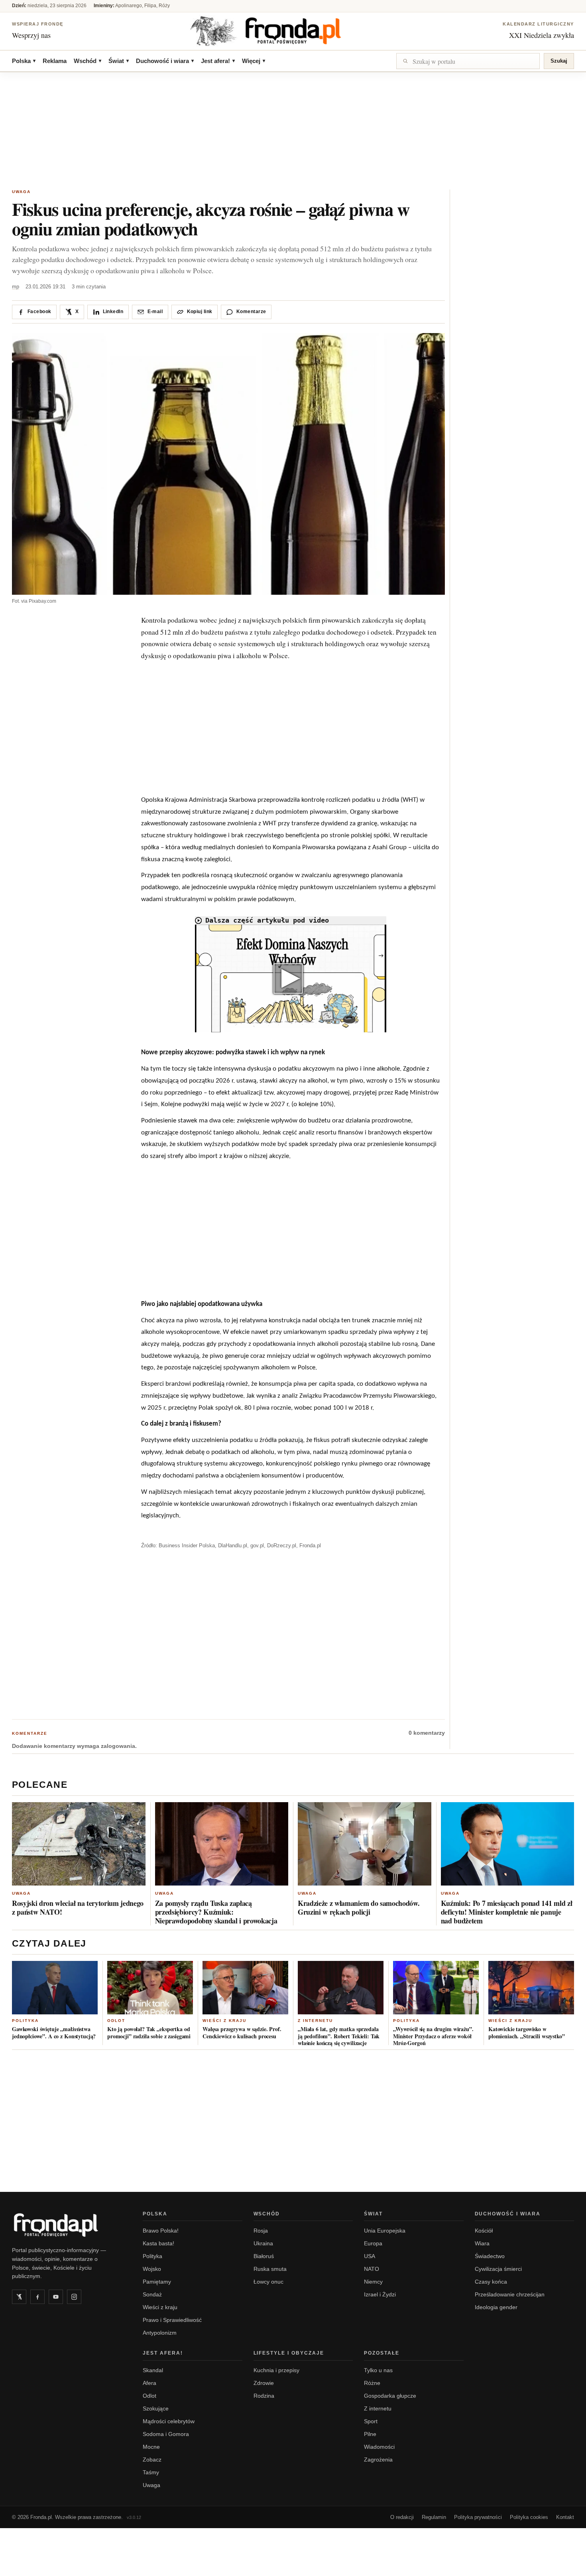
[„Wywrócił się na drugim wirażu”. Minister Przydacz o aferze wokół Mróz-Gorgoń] (436, 1988)
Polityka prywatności (478, 2517)
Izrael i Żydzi (380, 2294)
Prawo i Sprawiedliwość (172, 2320)
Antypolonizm (160, 2333)
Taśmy (151, 2472)
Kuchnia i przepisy (276, 2370)
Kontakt (565, 2517)
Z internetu (315, 2021)
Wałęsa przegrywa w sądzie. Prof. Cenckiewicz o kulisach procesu (242, 2033)
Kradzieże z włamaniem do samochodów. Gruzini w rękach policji (359, 1907)
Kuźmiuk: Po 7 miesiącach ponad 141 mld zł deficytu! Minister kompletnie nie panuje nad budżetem (507, 1912)
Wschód (88, 61)
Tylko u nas (378, 2370)
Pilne (370, 2434)
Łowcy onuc (268, 2282)
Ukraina (263, 2243)
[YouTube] (56, 2297)
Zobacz (152, 2460)
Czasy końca (491, 2282)
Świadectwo (490, 2256)
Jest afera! (218, 61)
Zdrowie (264, 2383)
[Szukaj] (468, 61)
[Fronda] (293, 31)
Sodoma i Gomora (166, 2434)
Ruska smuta (270, 2269)
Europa (373, 2243)
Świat (119, 61)
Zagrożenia (378, 2460)
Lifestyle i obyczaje (289, 2353)
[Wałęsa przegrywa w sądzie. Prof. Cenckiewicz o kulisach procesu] (245, 1988)
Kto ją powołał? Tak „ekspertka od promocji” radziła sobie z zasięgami (149, 2033)
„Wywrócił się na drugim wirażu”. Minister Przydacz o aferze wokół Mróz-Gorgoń (433, 2036)
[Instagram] (74, 2297)
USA (370, 2256)
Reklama (55, 61)
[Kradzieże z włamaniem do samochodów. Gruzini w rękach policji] (365, 1844)
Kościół (484, 2231)
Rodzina (264, 2396)
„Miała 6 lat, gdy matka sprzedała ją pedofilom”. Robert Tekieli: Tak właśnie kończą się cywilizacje (339, 2036)
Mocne (151, 2447)
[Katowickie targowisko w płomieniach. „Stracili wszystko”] (531, 1988)
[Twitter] (19, 2297)
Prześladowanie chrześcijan (510, 2294)
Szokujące (156, 2408)
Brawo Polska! (161, 2231)
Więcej (254, 61)
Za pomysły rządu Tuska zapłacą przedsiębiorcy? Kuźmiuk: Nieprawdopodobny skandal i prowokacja (216, 1912)
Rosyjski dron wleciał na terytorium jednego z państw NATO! (78, 1907)
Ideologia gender (496, 2307)
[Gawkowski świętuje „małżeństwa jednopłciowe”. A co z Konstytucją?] (55, 1988)
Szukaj (559, 61)
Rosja (261, 2231)
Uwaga (21, 192)
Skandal (153, 2370)
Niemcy (373, 2282)
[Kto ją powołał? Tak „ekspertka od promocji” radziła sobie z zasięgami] (150, 1988)
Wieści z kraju (224, 2021)
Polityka (25, 2021)
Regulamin (434, 2517)
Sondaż (152, 2294)
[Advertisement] (293, 132)
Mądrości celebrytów (169, 2421)
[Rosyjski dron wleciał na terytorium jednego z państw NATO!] (79, 1844)
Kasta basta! (158, 2243)
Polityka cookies (529, 2517)
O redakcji (402, 2517)
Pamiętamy (157, 2282)
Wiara (482, 2243)
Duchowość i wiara (165, 61)
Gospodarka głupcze (390, 2396)
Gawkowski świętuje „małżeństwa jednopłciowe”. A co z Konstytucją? (54, 2033)
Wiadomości (379, 2447)
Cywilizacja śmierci (498, 2269)
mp (16, 287)
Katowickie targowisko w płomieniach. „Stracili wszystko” (527, 2033)
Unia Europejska (385, 2231)
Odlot (116, 2021)
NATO (372, 2269)
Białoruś (264, 2256)
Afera (149, 2383)
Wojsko (152, 2269)
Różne (372, 2383)
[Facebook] (37, 2297)
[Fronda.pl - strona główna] (68, 2225)
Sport (371, 2421)
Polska (24, 61)
